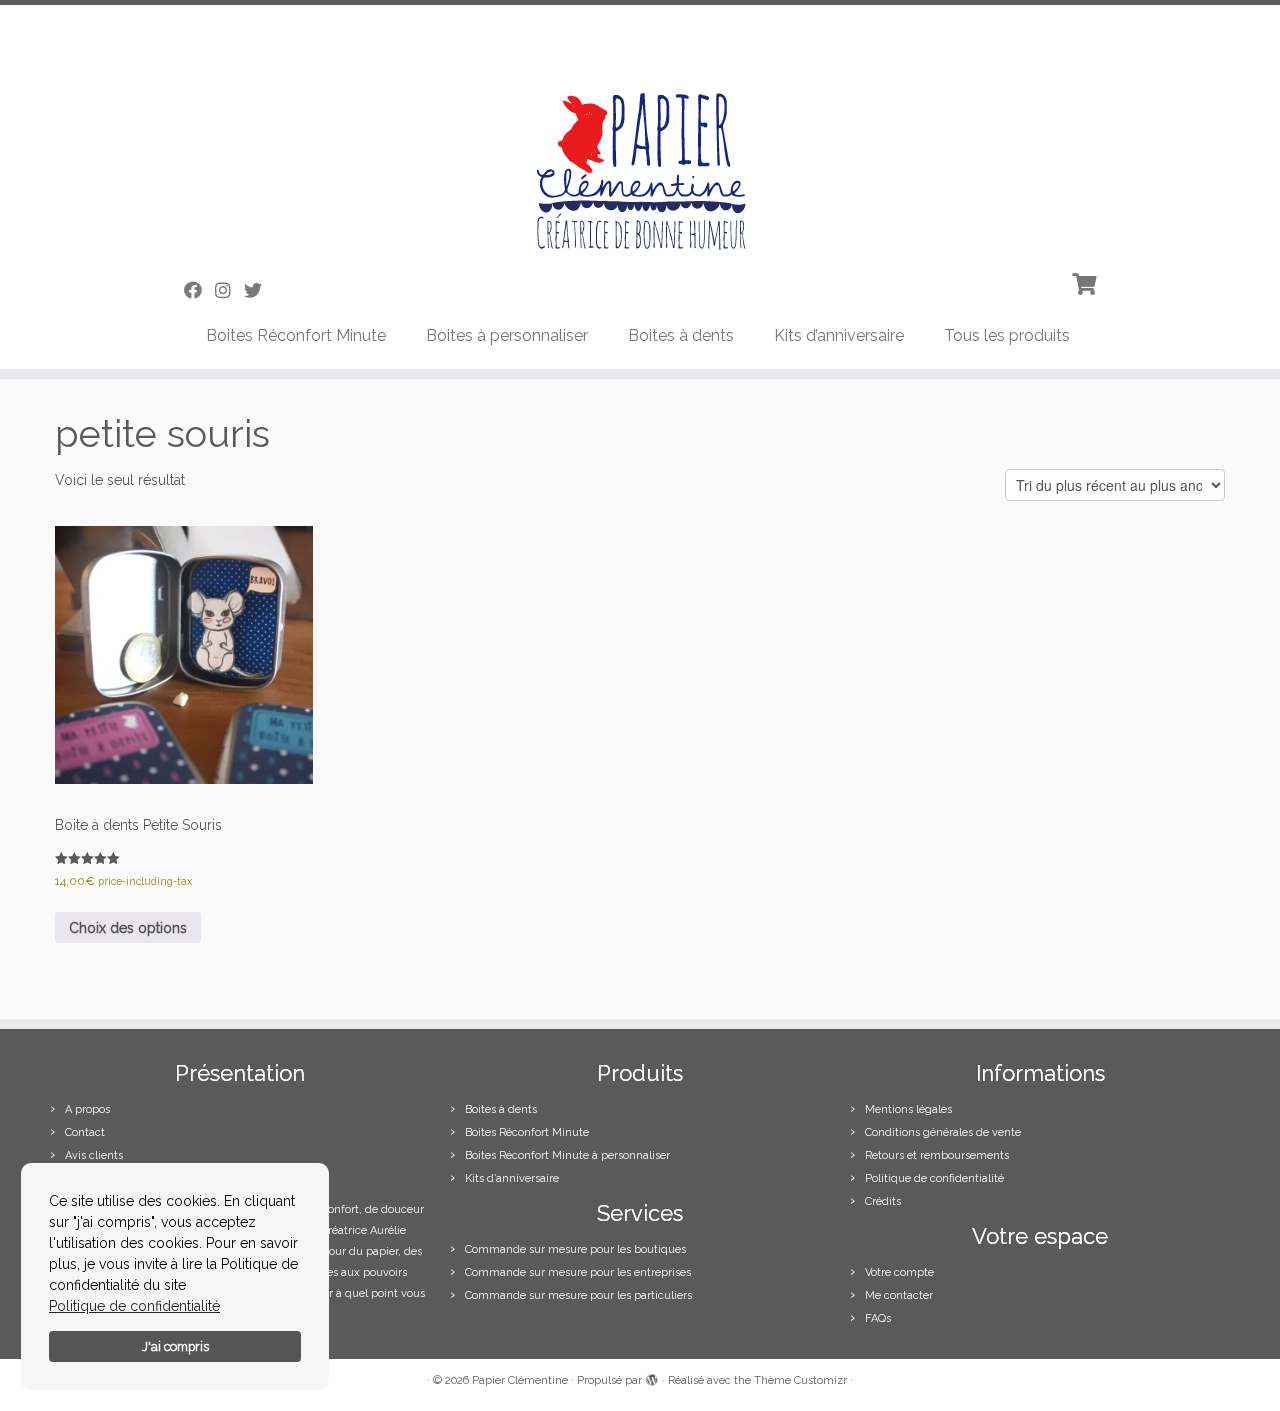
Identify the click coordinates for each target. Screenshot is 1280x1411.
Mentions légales (908, 1109)
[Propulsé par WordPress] (652, 1377)
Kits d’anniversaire (839, 335)
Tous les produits (1007, 335)
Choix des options (128, 928)
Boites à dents (681, 335)
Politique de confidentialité (134, 1306)
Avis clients (94, 1155)
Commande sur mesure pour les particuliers (578, 1295)
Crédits (883, 1201)
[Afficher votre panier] (1086, 282)
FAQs (878, 1318)
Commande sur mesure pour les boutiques (575, 1249)
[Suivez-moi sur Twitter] (259, 290)
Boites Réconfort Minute (296, 335)
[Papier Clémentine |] (640, 134)
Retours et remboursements (937, 1155)
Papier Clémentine (520, 1380)
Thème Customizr (800, 1380)
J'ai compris (175, 1346)
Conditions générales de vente (943, 1132)
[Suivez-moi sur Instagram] (229, 290)
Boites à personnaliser (507, 335)
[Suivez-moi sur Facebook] (199, 290)
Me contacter (899, 1295)
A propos (87, 1109)
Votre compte (899, 1272)
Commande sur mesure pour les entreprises (578, 1272)
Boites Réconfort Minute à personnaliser (567, 1155)
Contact (85, 1132)
